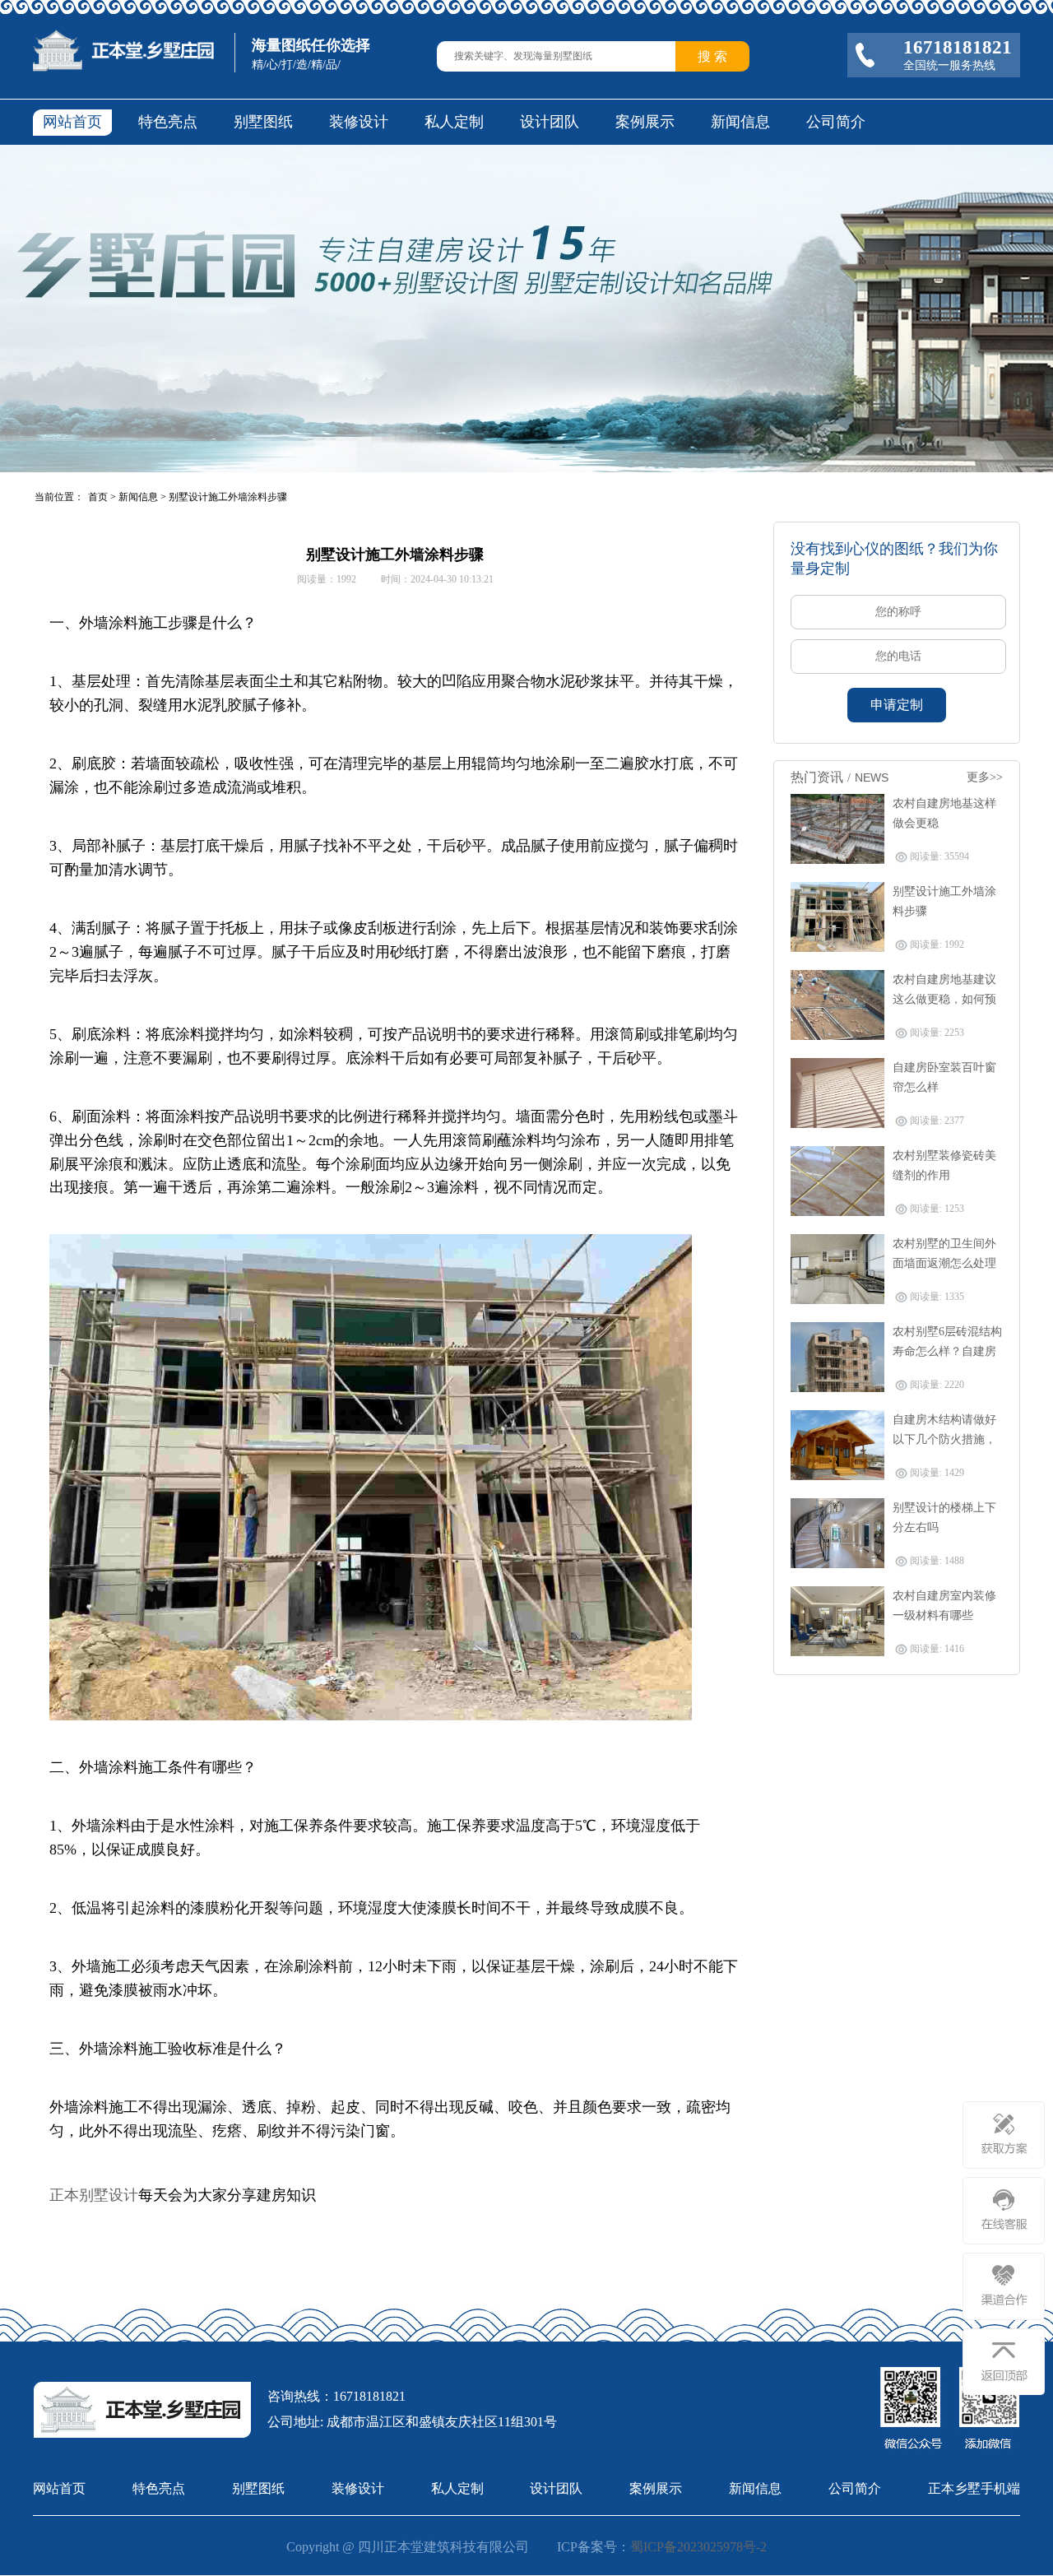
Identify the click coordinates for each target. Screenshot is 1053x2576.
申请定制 (897, 705)
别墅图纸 (263, 122)
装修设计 (359, 122)
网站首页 (72, 122)
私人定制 (454, 122)
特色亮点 (168, 122)
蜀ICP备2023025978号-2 (698, 2547)
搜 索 (712, 56)
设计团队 (550, 122)
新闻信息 (740, 122)
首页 (98, 497)
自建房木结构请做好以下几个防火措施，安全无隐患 (944, 1439)
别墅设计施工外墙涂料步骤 (228, 497)
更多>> (985, 777)
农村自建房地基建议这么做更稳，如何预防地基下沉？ (944, 999)
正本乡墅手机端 (974, 2488)
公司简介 (836, 122)
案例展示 (645, 122)
